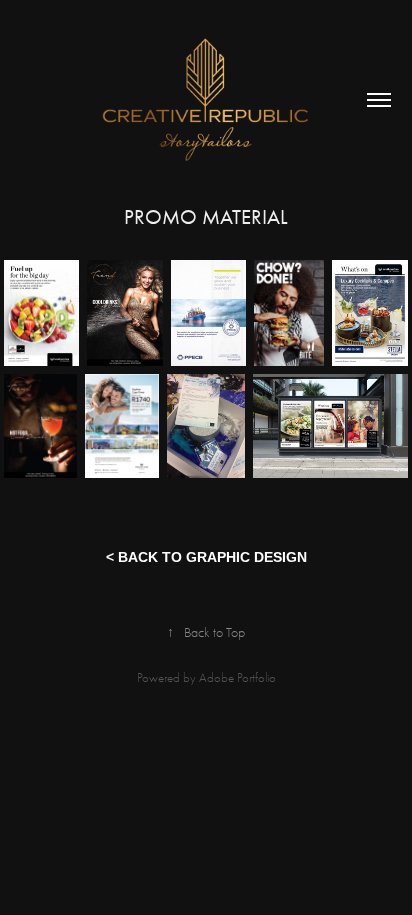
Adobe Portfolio (237, 677)
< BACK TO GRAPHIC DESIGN (206, 557)
